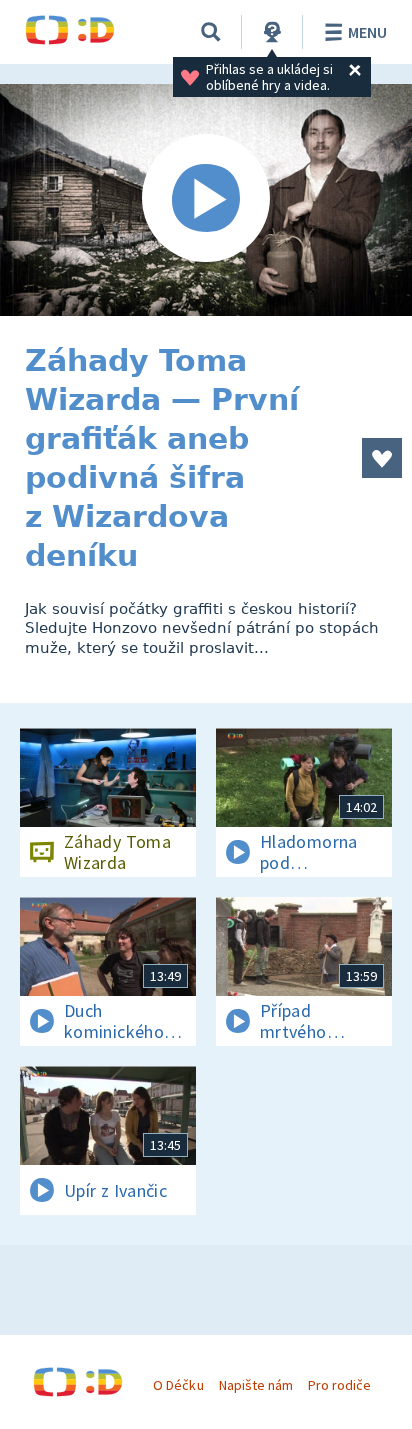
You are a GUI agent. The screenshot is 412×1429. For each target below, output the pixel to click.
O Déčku (178, 1385)
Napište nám (256, 1385)
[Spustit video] (206, 200)
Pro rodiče (339, 1385)
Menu (367, 32)
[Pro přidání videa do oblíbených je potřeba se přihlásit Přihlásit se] (382, 458)
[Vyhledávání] (211, 32)
